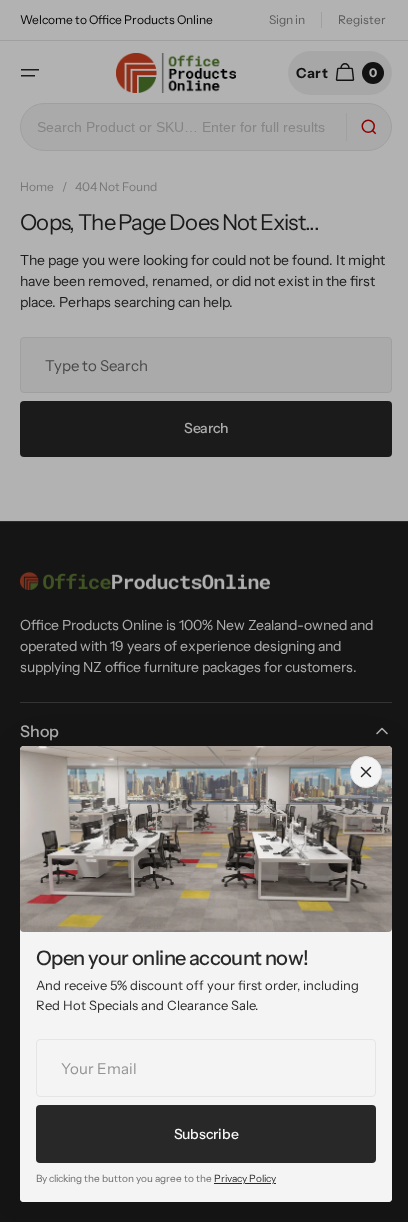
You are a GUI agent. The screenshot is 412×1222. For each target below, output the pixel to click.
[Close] (366, 772)
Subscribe (206, 1134)
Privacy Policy (245, 1178)
